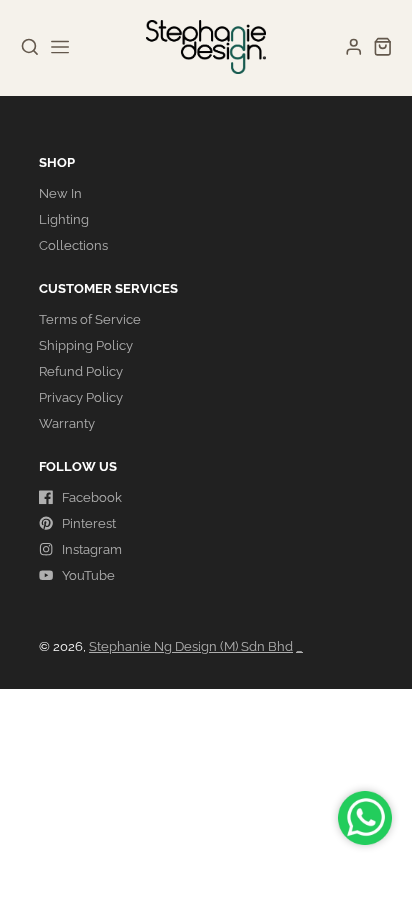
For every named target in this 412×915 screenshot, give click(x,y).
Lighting (64, 219)
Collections (73, 245)
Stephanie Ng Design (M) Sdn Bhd (191, 646)
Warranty (67, 423)
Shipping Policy (86, 345)
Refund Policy (81, 371)
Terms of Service (90, 319)
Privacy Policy (81, 397)
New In (60, 193)
